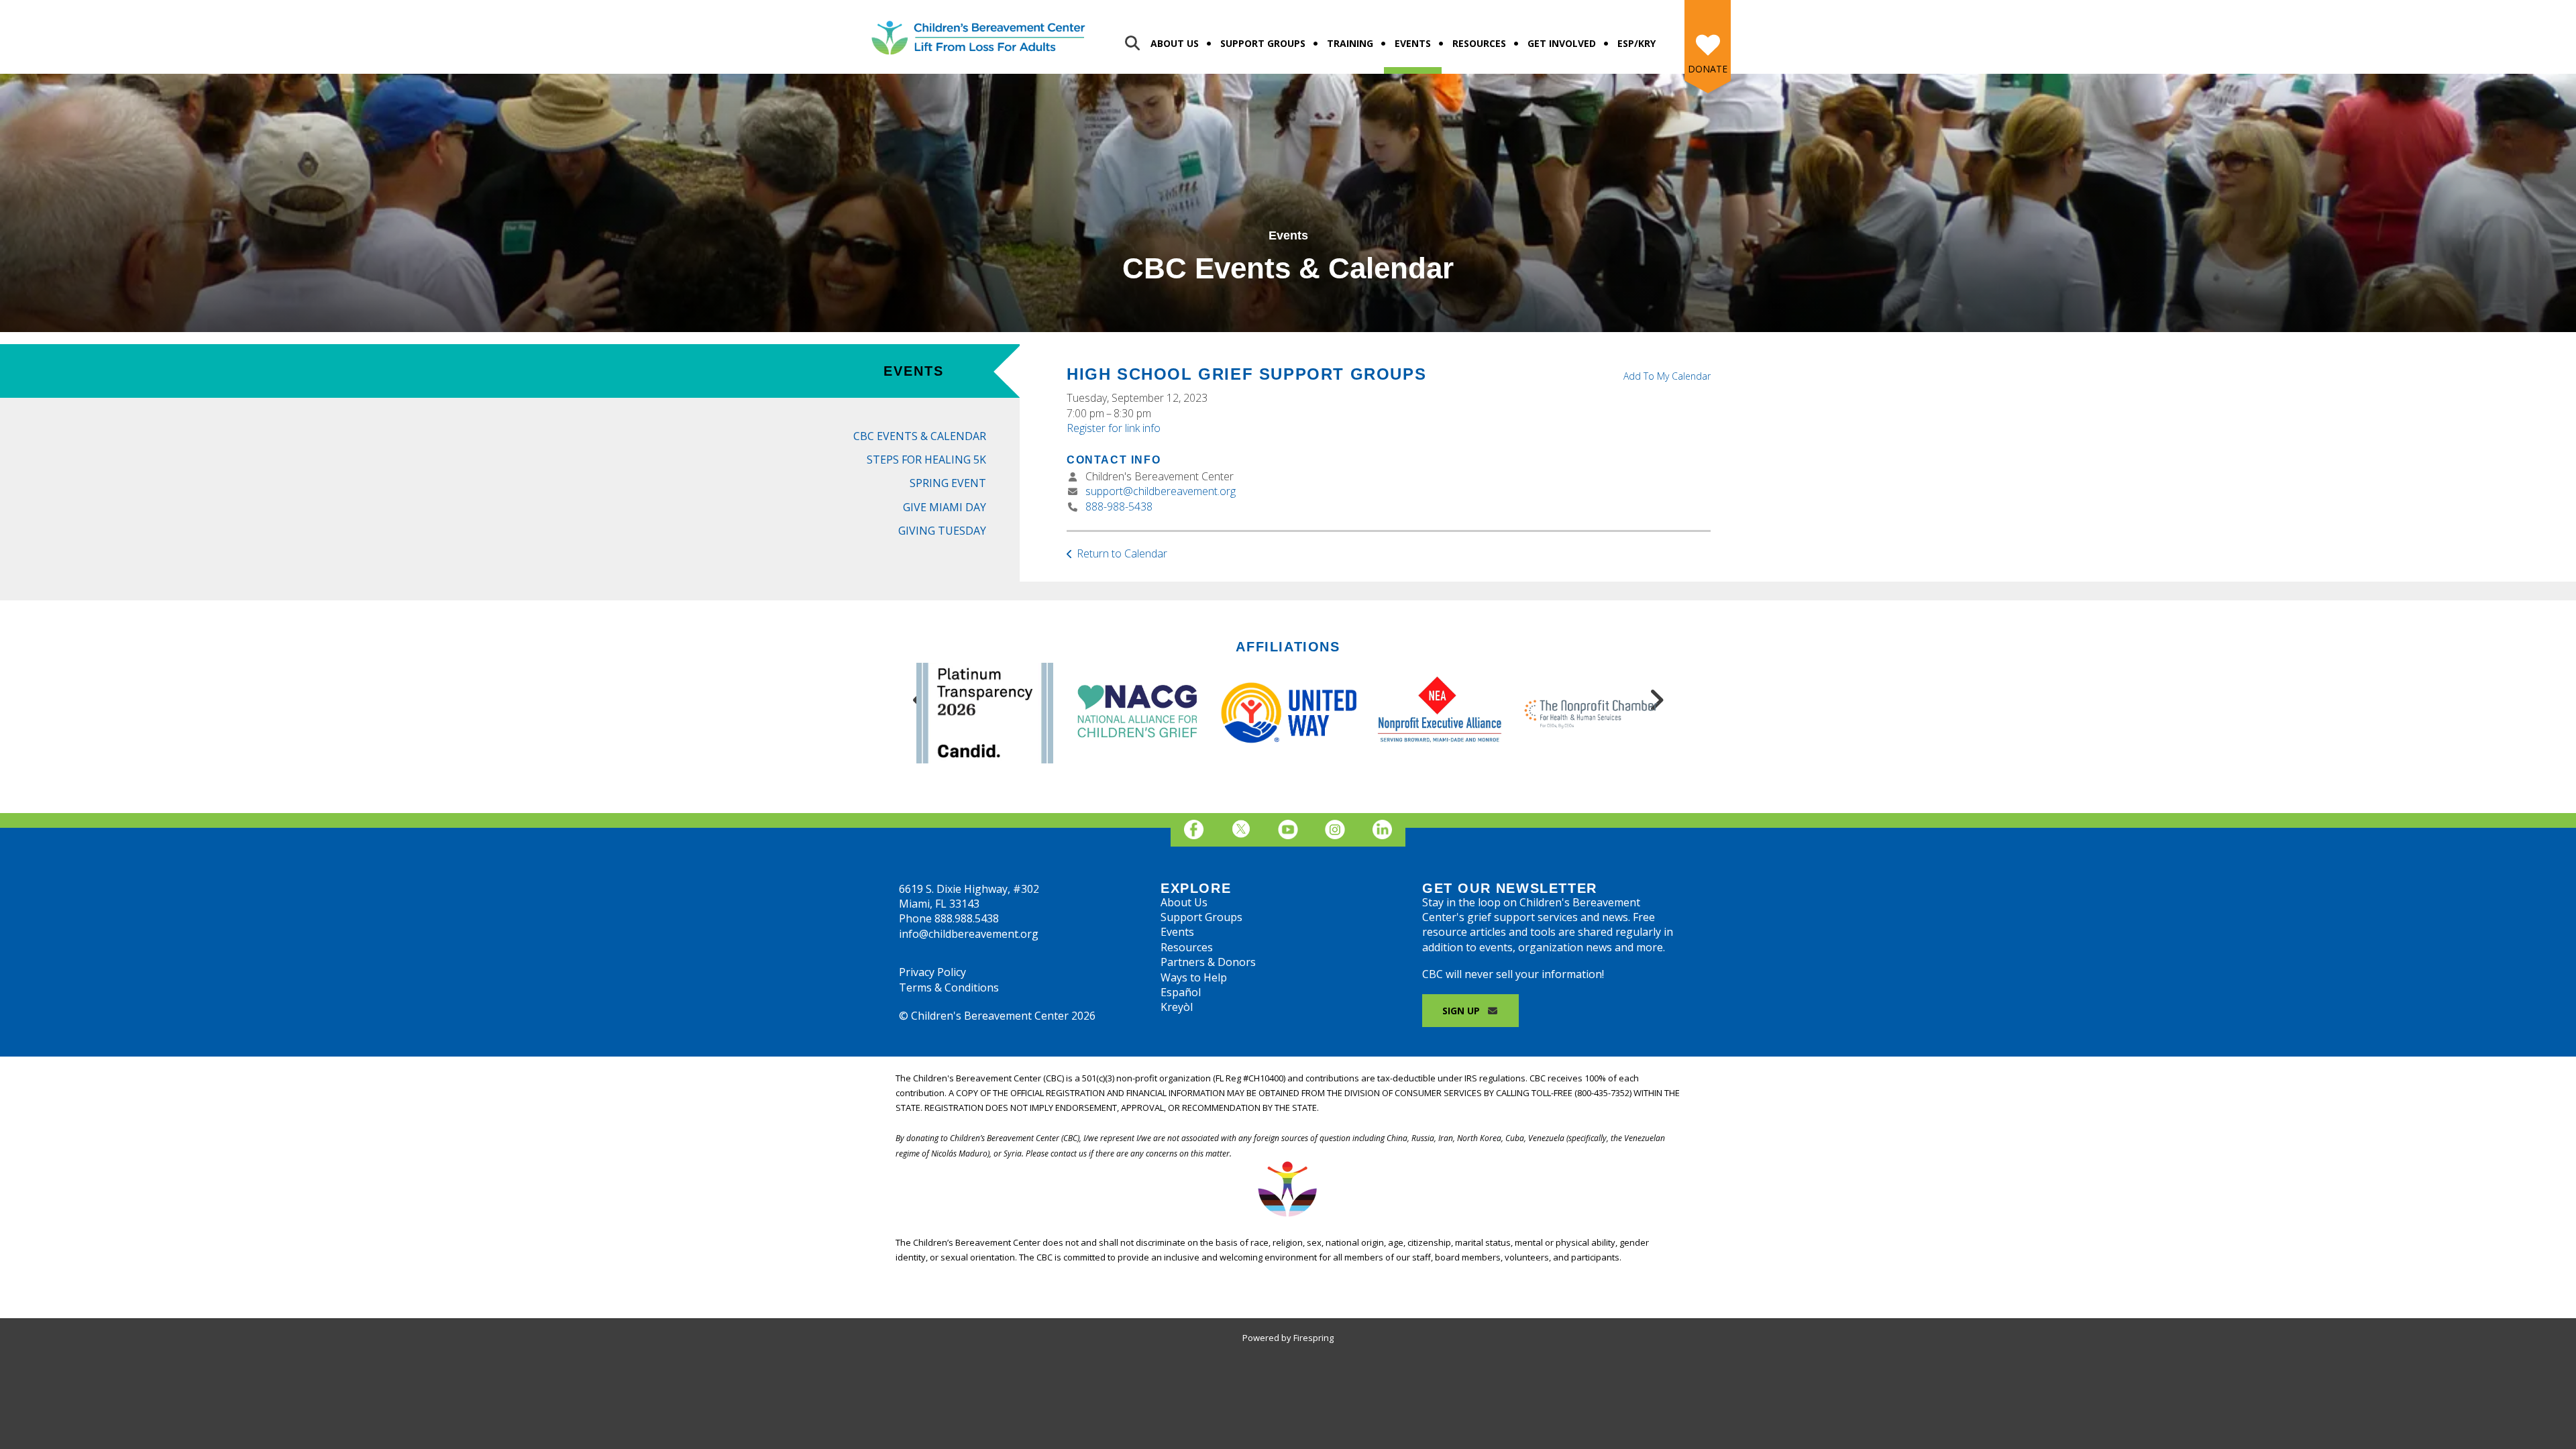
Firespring (1313, 1338)
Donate (1708, 69)
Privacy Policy (932, 972)
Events (1413, 43)
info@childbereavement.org (969, 934)
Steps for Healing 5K (926, 460)
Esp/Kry (1636, 43)
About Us (1175, 43)
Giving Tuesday (942, 531)
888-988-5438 (1119, 506)
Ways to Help (1194, 977)
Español (1181, 992)
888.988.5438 (967, 918)
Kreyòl (1177, 1007)
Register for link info (1114, 428)
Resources (1479, 43)
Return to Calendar (1122, 553)
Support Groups (1263, 43)
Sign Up (1462, 1011)
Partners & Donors (1208, 962)
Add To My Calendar (1667, 376)
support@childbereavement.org (1161, 491)
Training (1350, 43)
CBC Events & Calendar (920, 436)
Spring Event (948, 483)
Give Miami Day (945, 507)
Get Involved (1562, 43)
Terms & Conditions (949, 987)
